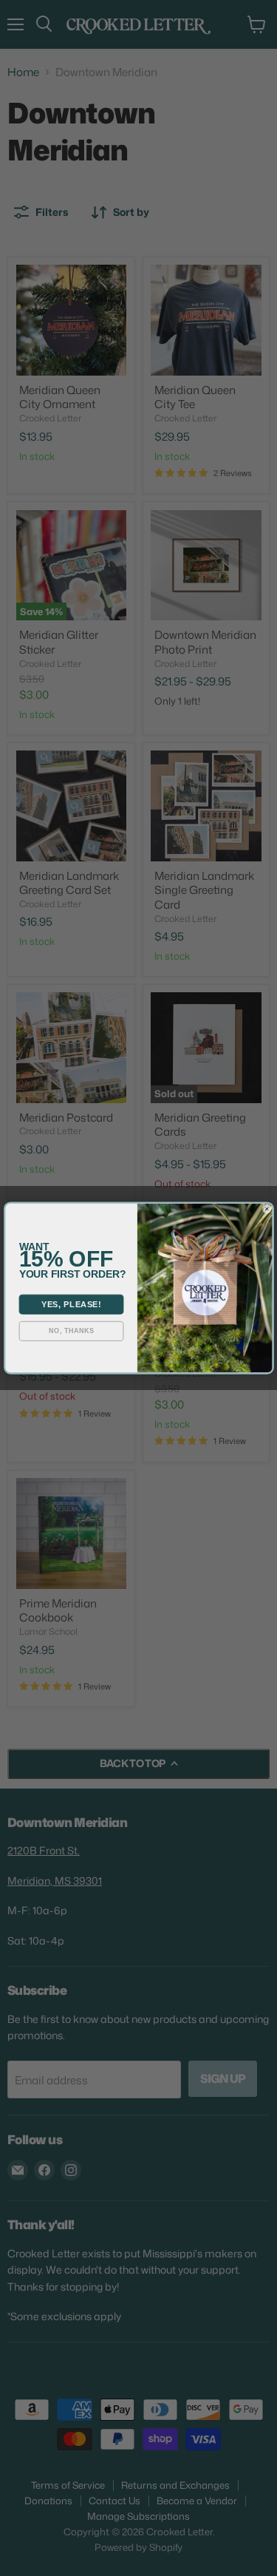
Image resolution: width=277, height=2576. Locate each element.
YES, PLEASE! (71, 1304)
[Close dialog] (267, 1209)
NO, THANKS (71, 1331)
